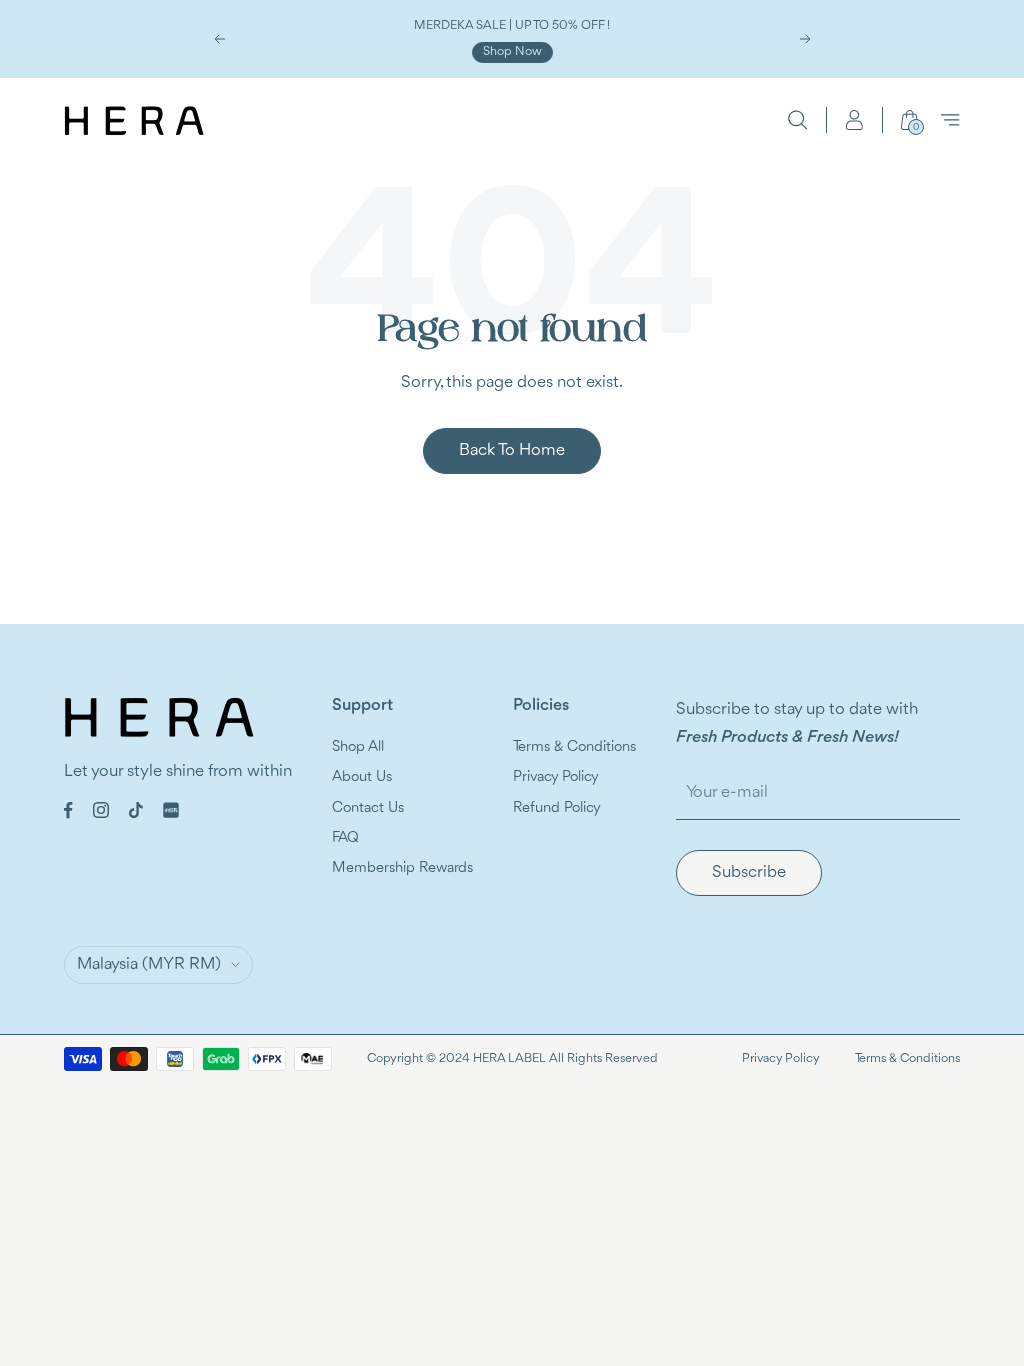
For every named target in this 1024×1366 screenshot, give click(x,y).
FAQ (345, 838)
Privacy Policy (556, 777)
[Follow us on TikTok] (136, 810)
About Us (362, 777)
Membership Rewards (402, 868)
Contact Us (368, 808)
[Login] (854, 120)
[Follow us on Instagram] (101, 810)
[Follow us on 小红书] (171, 810)
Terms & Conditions (574, 747)
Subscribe (749, 872)
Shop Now (512, 51)
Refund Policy (557, 808)
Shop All (358, 747)
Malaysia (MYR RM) (149, 964)
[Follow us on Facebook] (68, 810)
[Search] (798, 120)
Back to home (512, 450)
